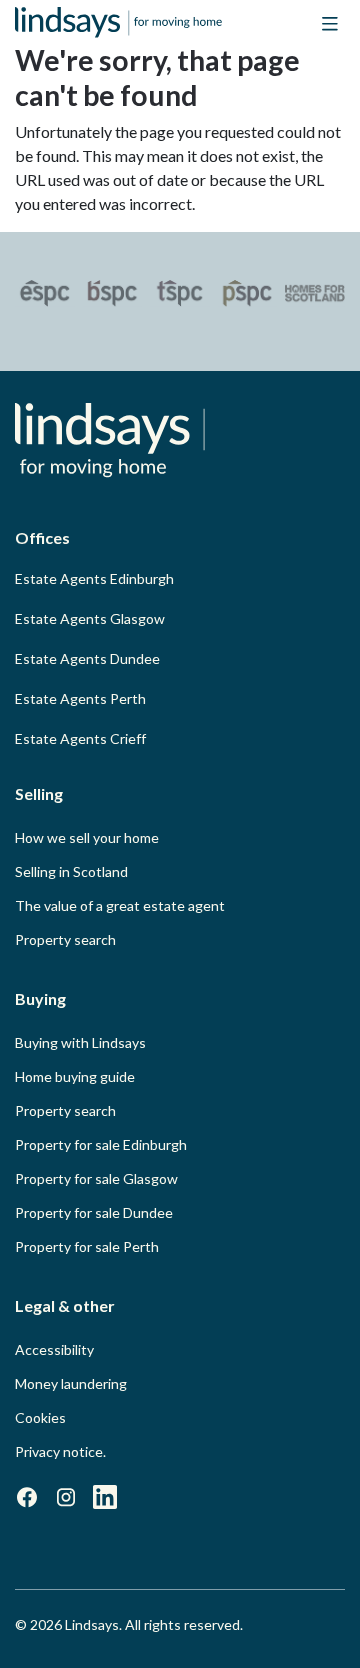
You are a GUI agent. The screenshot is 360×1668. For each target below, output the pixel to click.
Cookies (40, 1417)
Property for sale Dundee (94, 1212)
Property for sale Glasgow (96, 1178)
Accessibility (54, 1349)
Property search (65, 939)
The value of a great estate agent (120, 905)
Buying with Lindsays (80, 1042)
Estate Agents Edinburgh (94, 578)
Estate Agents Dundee (87, 658)
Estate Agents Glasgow (90, 618)
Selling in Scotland (71, 871)
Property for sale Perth (87, 1246)
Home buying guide (75, 1076)
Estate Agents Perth (80, 698)
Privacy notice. (60, 1451)
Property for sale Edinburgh (101, 1144)
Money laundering (71, 1383)
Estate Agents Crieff (80, 738)
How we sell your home (87, 837)
